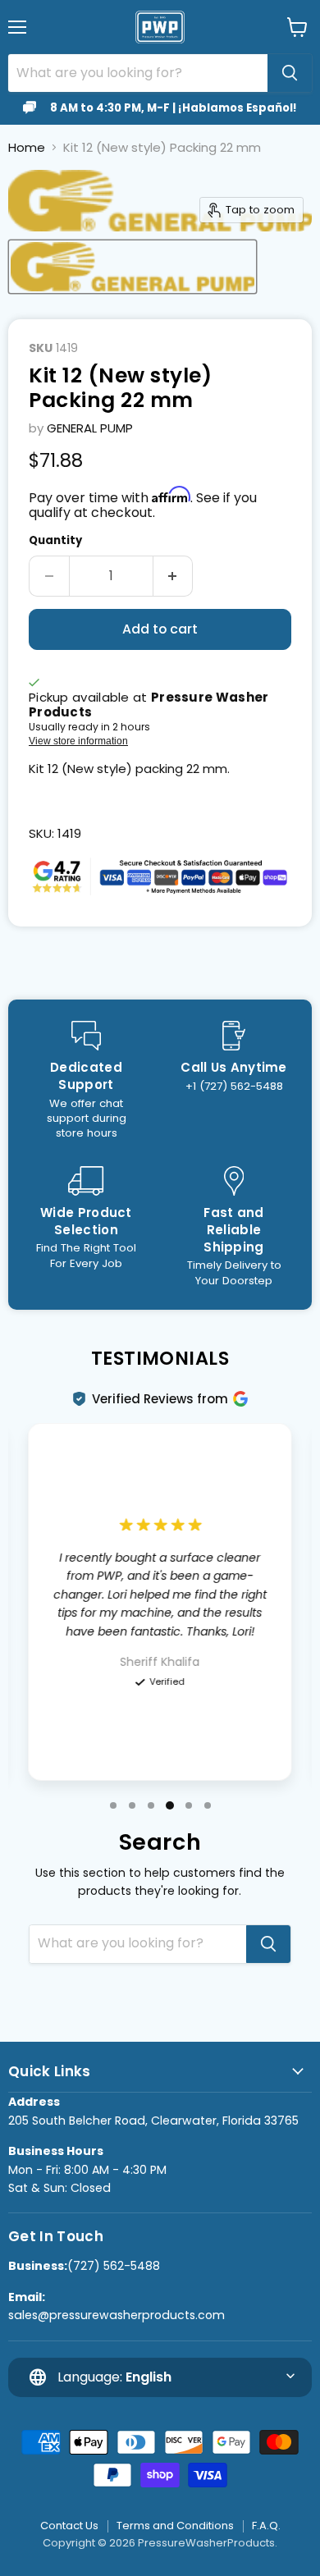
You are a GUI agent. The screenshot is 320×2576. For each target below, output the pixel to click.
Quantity (55, 540)
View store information (78, 741)
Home (27, 147)
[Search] (290, 73)
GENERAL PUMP (90, 428)
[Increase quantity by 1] (174, 576)
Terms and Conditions (175, 2526)
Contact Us (69, 2526)
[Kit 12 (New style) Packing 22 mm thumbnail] (133, 267)
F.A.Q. (266, 2526)
